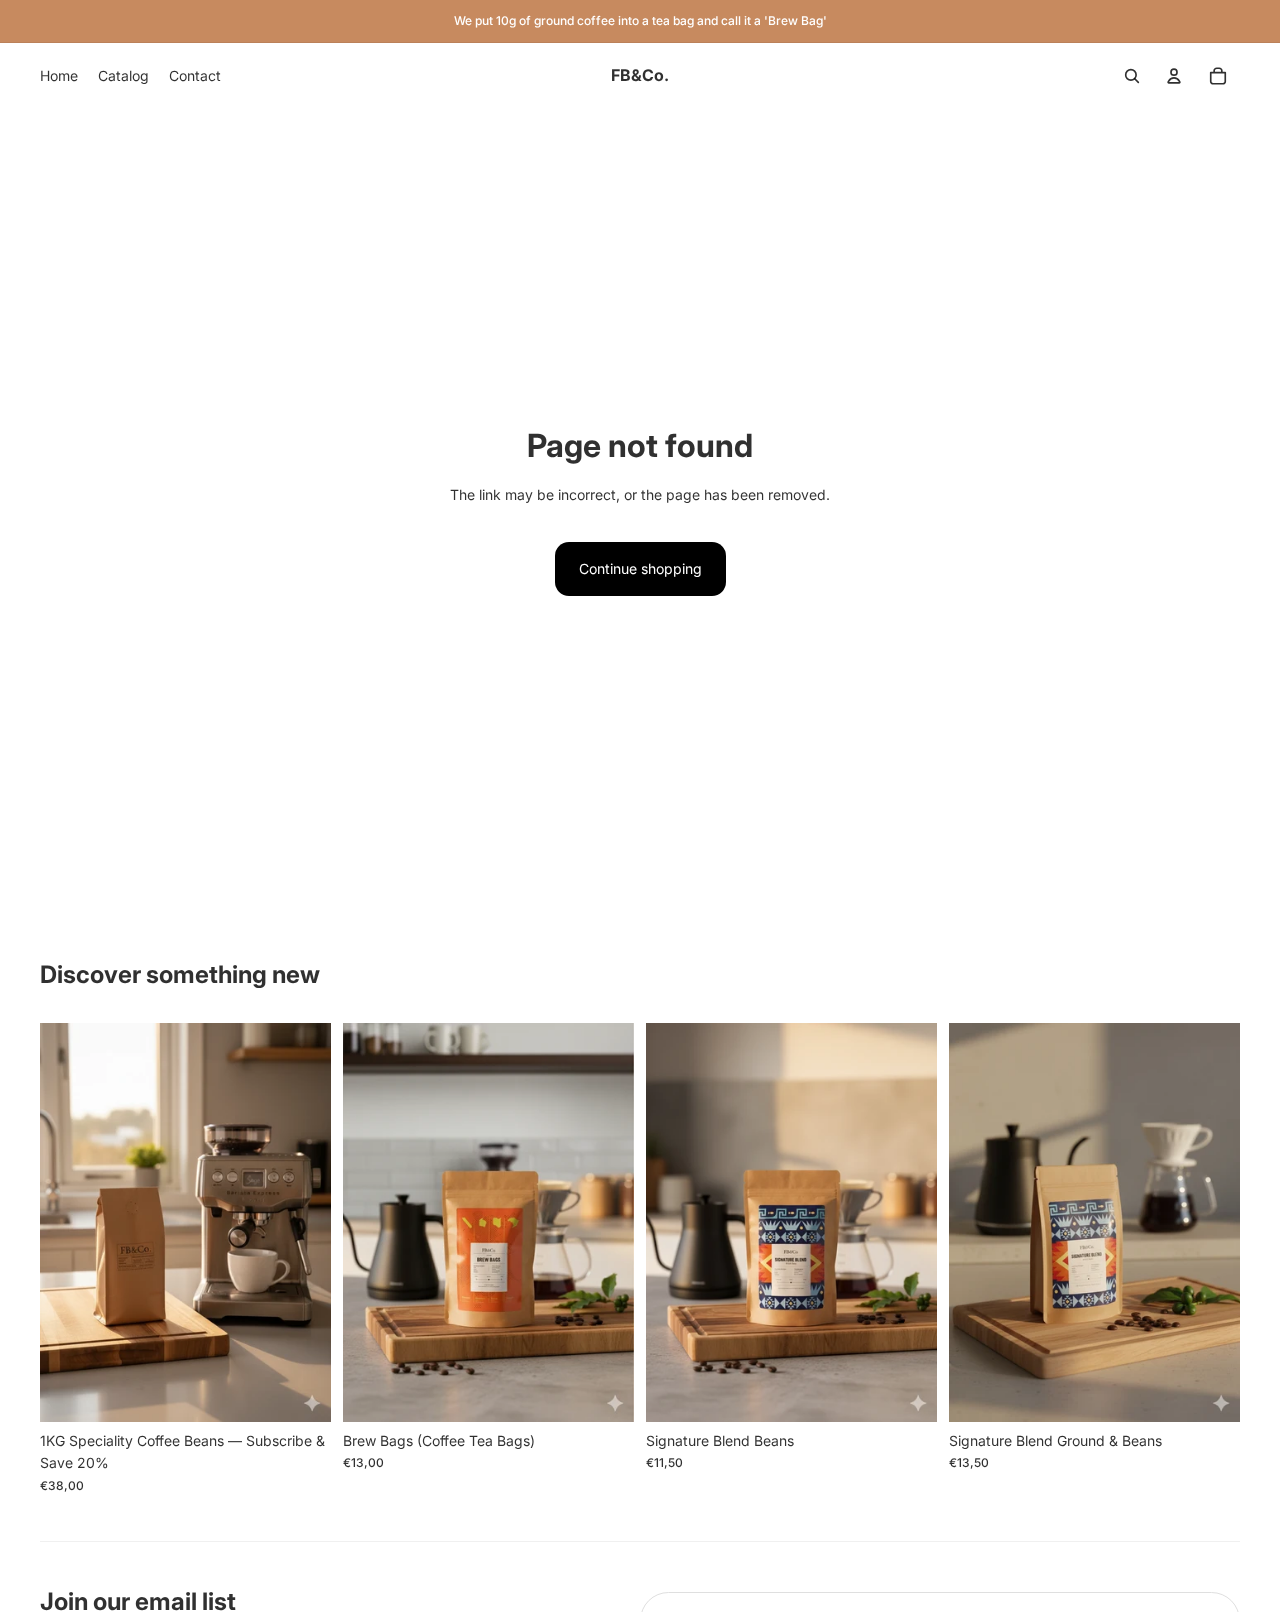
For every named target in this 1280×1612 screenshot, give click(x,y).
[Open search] (1132, 76)
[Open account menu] (1174, 76)
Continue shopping (640, 568)
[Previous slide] (373, 1223)
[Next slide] (604, 1223)
